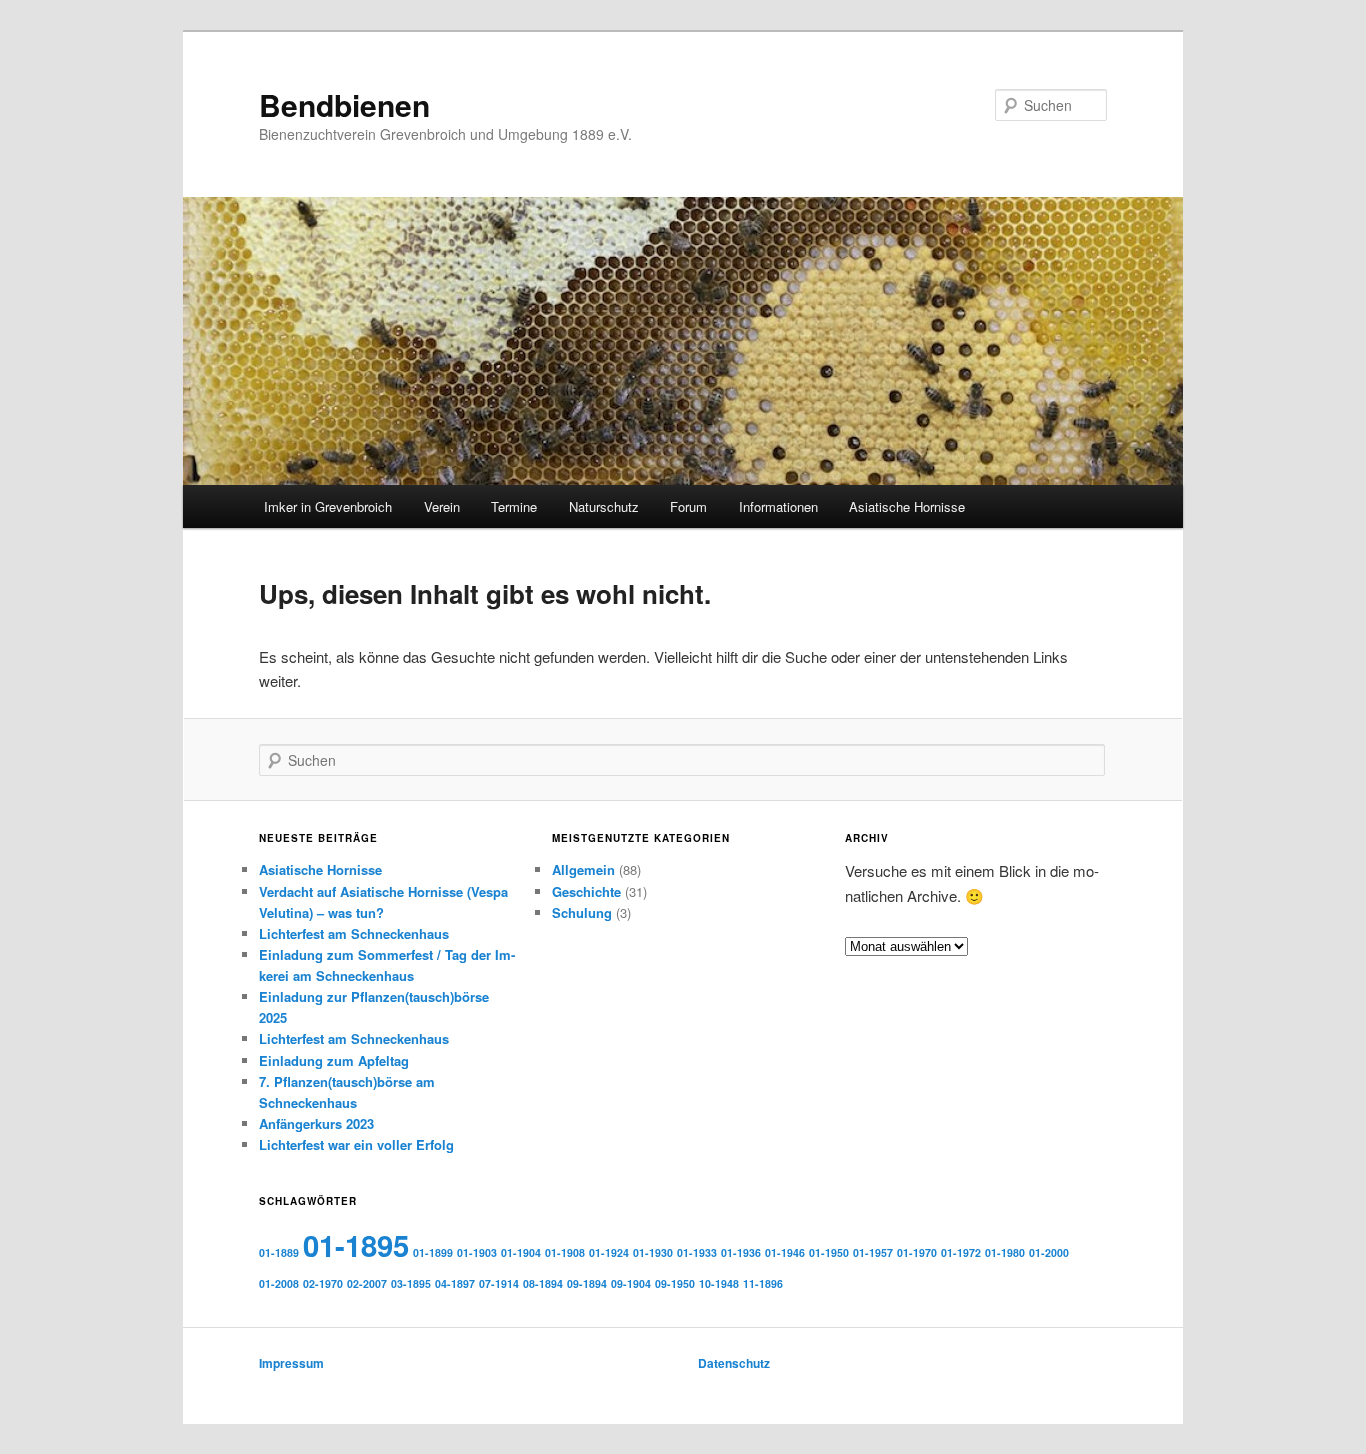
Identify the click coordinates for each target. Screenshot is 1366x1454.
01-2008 (279, 1283)
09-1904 (631, 1283)
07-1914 (499, 1283)
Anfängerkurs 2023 (316, 1123)
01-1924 (609, 1252)
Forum (688, 506)
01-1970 (917, 1252)
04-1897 (455, 1283)
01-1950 (829, 1252)
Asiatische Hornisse (907, 506)
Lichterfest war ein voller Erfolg (356, 1144)
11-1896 (763, 1283)
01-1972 (961, 1252)
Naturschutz (604, 506)
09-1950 (675, 1283)
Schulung (582, 912)
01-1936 (741, 1252)
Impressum (291, 1363)
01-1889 (279, 1252)
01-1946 (785, 1252)
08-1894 (543, 1283)
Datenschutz (734, 1363)
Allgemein (583, 869)
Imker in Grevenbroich (328, 506)
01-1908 (565, 1252)
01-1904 (521, 1252)
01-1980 (1005, 1252)
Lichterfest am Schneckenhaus (354, 933)
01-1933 (697, 1252)
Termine (514, 506)
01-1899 (433, 1252)
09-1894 (587, 1283)
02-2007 (367, 1283)
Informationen (778, 506)
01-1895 (356, 1245)
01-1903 (477, 1252)
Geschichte (586, 891)
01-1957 (873, 1252)
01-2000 (1049, 1252)
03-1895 (411, 1283)
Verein (442, 506)
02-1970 (323, 1283)
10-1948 (719, 1283)
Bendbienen (344, 104)
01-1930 (653, 1252)
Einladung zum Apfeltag (334, 1060)
